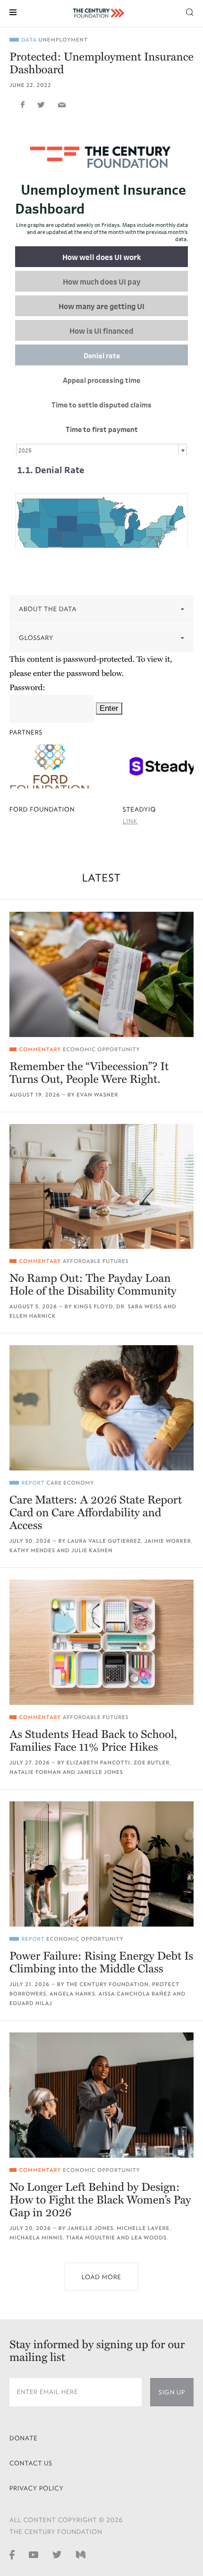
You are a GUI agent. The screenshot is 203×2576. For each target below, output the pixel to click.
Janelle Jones (100, 1772)
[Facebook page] (12, 2555)
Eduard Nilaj (31, 2003)
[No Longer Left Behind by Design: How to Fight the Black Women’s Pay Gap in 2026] (101, 2095)
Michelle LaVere (143, 2228)
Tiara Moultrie (91, 2238)
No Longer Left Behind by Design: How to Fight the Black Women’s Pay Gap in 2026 (100, 2200)
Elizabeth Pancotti (98, 1763)
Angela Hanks (72, 1994)
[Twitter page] (57, 2555)
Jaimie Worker (168, 1541)
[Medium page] (81, 2555)
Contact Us (31, 2463)
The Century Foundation (107, 1984)
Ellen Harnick (33, 1316)
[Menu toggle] (13, 12)
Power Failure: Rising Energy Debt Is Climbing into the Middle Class (101, 1962)
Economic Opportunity (101, 1050)
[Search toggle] (190, 12)
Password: (27, 687)
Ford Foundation (42, 809)
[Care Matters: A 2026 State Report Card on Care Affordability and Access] (101, 1408)
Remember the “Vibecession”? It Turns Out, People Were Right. (89, 1073)
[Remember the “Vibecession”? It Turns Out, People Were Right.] (101, 974)
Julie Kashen (92, 1551)
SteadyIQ (139, 809)
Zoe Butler (152, 1763)
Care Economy (70, 1483)
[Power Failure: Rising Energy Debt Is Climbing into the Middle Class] (101, 1864)
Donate (24, 2438)
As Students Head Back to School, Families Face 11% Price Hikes (93, 1741)
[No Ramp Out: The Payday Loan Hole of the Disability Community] (101, 1187)
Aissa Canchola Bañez (135, 1994)
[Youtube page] (34, 2555)
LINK (130, 821)
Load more (101, 2277)
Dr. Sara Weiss (139, 1307)
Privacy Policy (37, 2488)
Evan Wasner (97, 1095)
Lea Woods (149, 2238)
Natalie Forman (35, 1772)
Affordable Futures (96, 1261)
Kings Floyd (93, 1307)
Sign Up (172, 2392)
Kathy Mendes (32, 1551)
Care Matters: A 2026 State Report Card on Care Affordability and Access (96, 1513)
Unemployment (63, 40)
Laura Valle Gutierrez (104, 1541)
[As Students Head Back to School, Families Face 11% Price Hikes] (101, 1642)
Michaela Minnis (36, 2238)
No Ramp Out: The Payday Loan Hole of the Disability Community (93, 1285)
